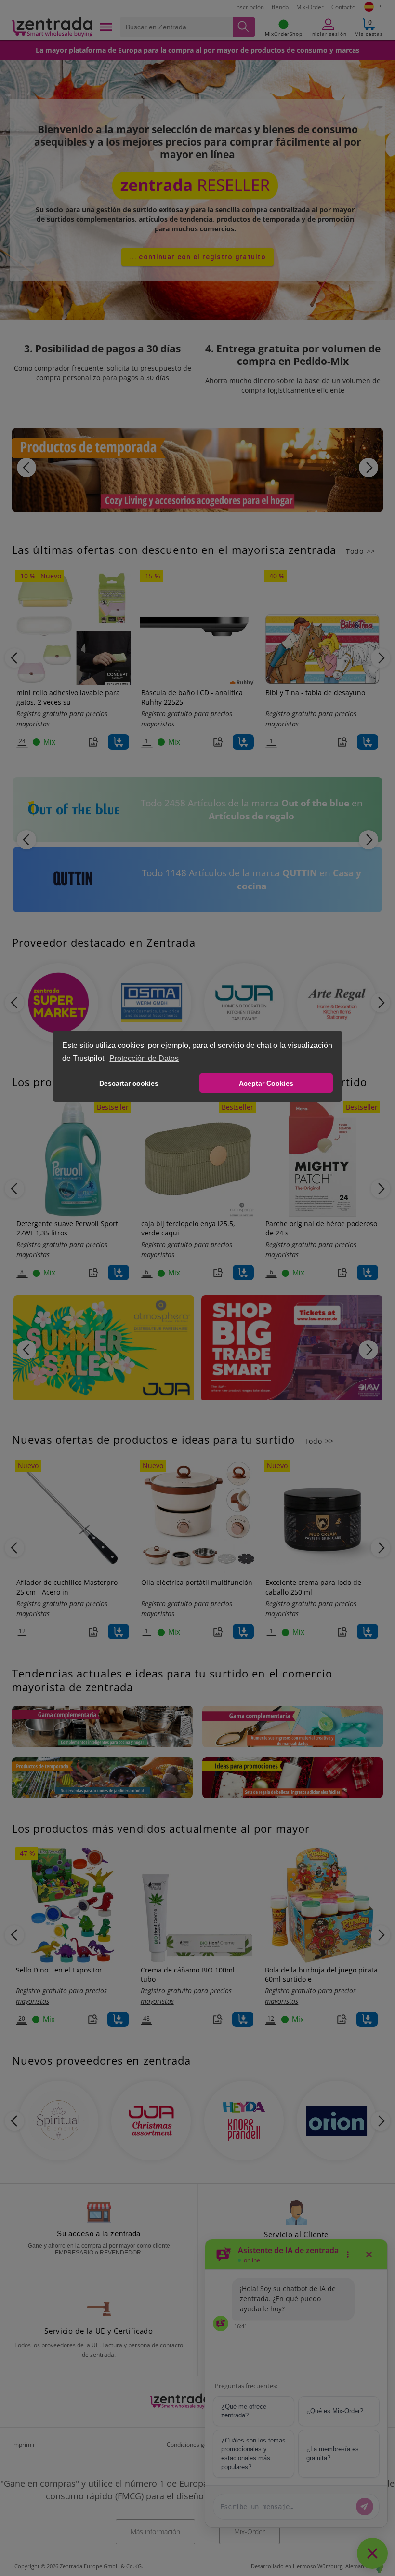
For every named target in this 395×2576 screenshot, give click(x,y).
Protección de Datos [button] (144, 1058)
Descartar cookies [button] (129, 1083)
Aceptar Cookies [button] (266, 1083)
